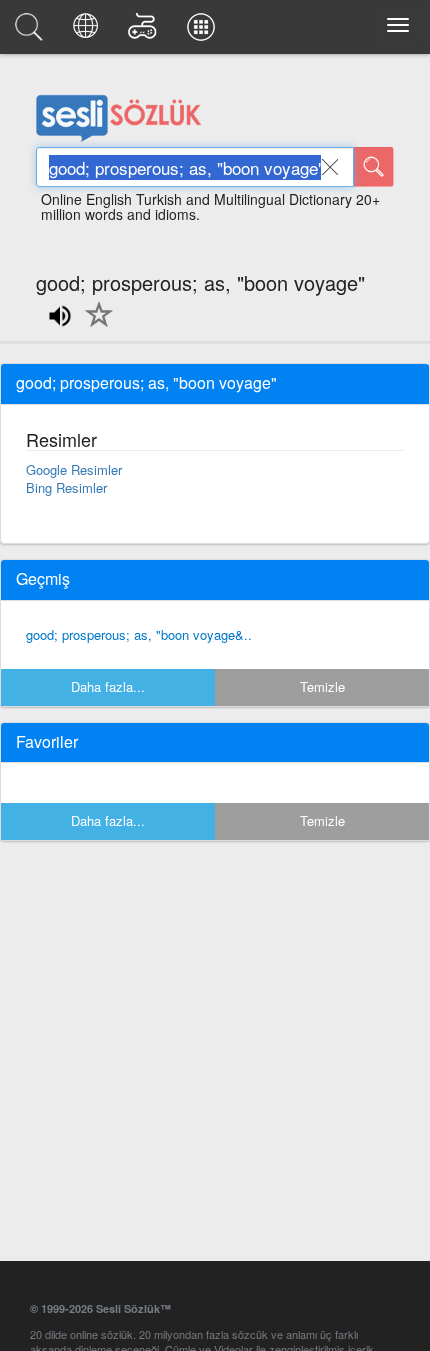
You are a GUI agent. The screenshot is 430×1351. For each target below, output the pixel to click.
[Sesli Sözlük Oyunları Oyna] (145, 32)
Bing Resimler (66, 487)
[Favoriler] (94, 326)
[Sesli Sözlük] (32, 32)
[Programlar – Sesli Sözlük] (204, 32)
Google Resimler (74, 469)
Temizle (322, 686)
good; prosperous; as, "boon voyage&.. (139, 634)
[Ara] (374, 167)
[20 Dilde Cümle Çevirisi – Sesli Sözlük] (88, 32)
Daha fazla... (108, 686)
